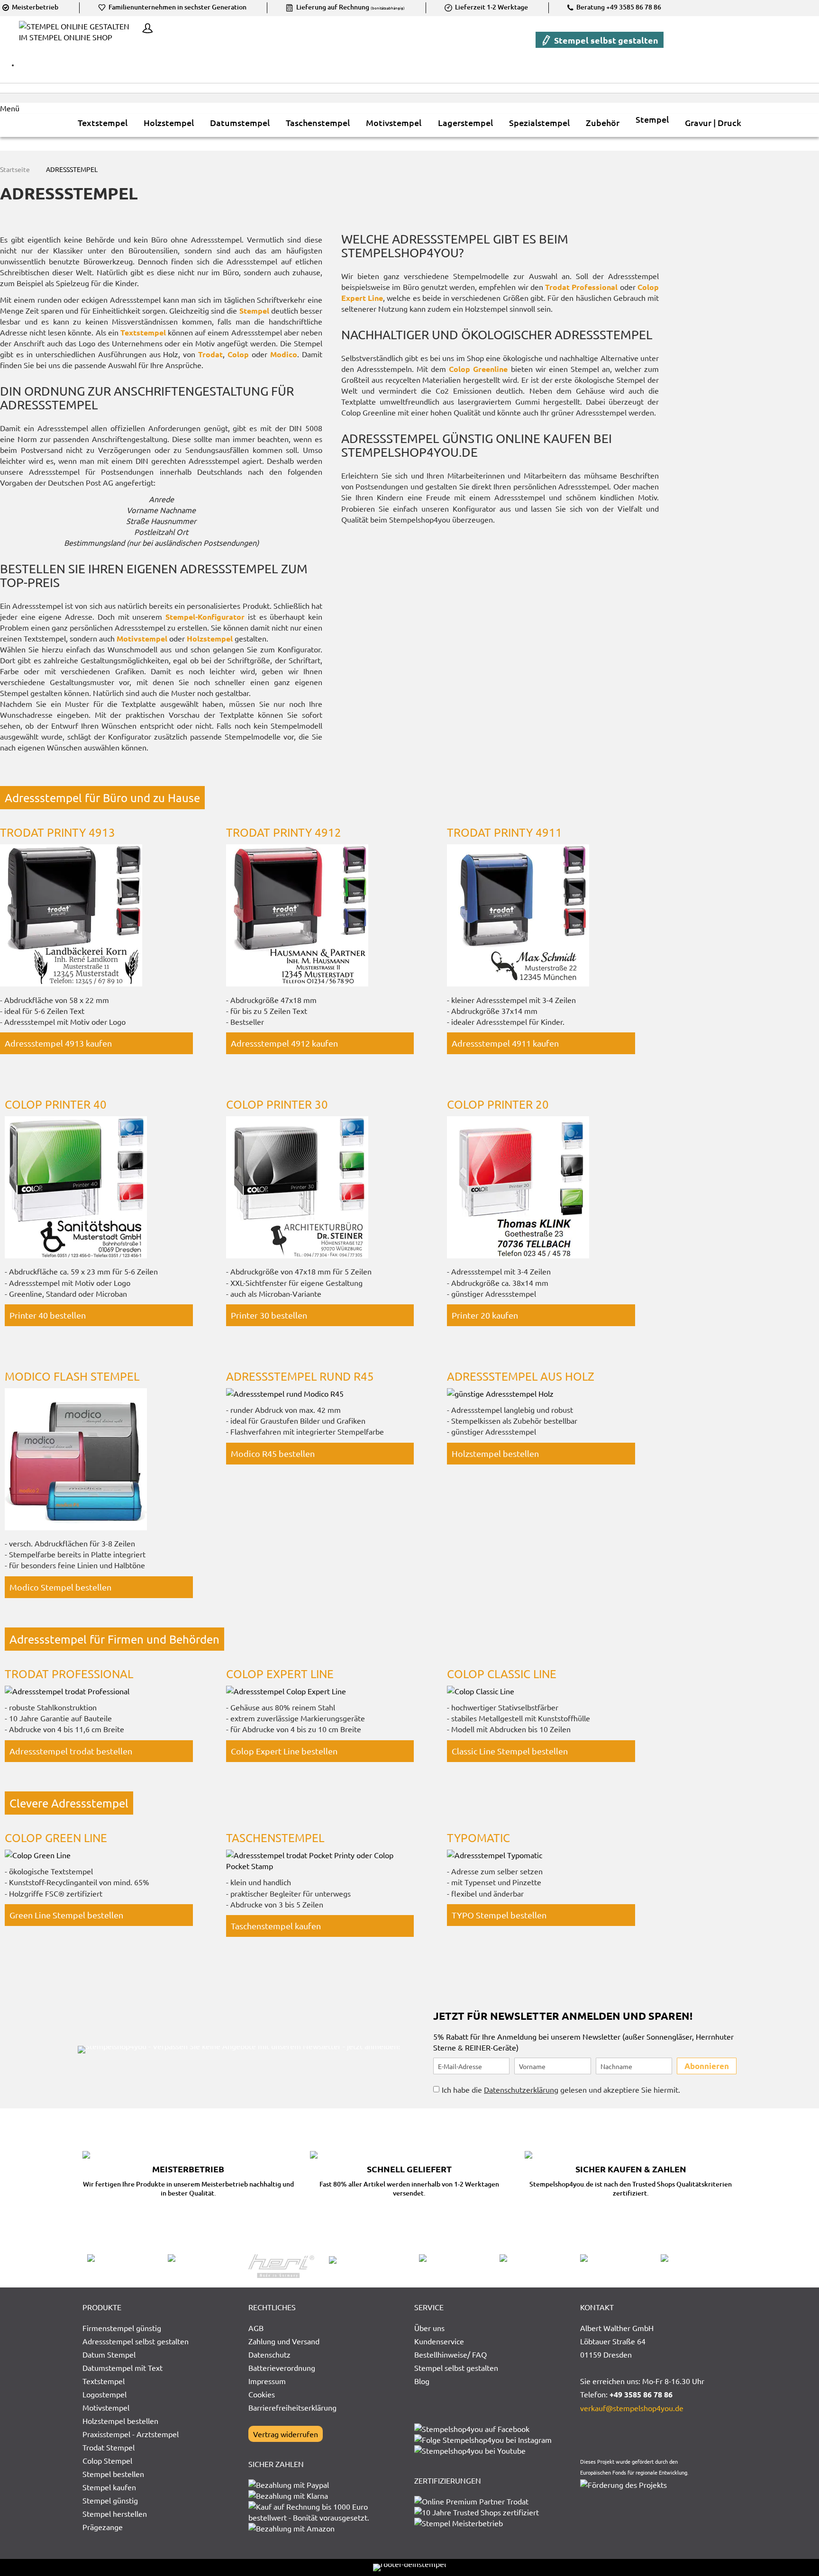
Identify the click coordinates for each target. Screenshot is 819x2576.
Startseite (16, 169)
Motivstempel (106, 2407)
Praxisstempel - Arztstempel (131, 2434)
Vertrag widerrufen (286, 2434)
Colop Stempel (107, 2460)
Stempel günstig (110, 2500)
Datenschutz (269, 2354)
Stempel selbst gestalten (605, 40)
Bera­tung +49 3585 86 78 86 (618, 7)
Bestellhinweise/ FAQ (450, 2354)
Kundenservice (439, 2341)
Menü (10, 108)
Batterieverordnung (282, 2368)
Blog (422, 2381)
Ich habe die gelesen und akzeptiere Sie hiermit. (561, 2089)
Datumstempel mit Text (123, 2368)
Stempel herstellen (115, 2513)
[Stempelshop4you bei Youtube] (470, 2450)
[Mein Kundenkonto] (145, 29)
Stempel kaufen (109, 2487)
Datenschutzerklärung (521, 2089)
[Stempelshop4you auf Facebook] (472, 2429)
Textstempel (104, 2381)
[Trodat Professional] (67, 1691)
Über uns (429, 2328)
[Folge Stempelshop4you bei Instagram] (483, 2440)
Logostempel (105, 2394)
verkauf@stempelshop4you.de (632, 2408)
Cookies (262, 2394)
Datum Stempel (109, 2354)
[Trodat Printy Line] (71, 983)
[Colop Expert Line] (286, 1691)
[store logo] (78, 39)
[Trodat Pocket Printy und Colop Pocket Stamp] (320, 1866)
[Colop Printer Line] (76, 1255)
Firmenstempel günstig (122, 2328)
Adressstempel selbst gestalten (136, 2341)
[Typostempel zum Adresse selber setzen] (495, 1855)
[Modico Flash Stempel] (76, 1527)
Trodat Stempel (109, 2447)
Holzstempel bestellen (120, 2421)
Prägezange (103, 2527)
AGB (256, 2328)
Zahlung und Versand (284, 2341)
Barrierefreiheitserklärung (292, 2407)
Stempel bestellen (113, 2474)
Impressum (267, 2381)
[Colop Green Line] (481, 1691)
